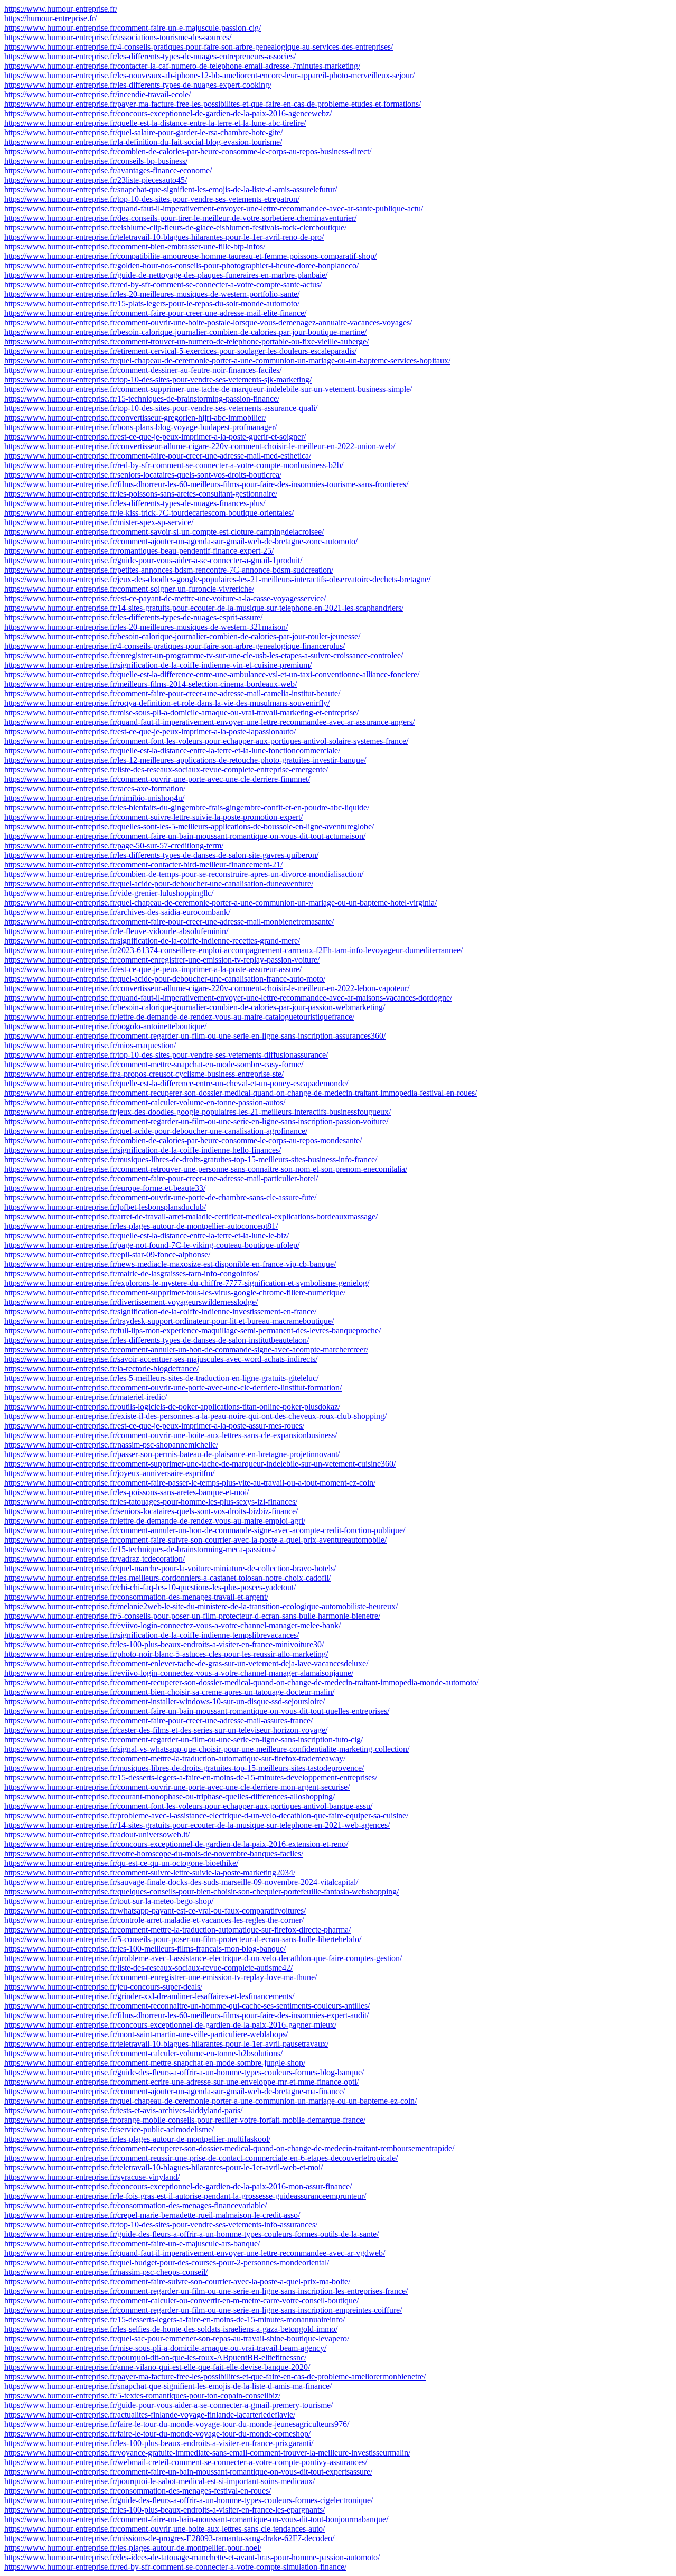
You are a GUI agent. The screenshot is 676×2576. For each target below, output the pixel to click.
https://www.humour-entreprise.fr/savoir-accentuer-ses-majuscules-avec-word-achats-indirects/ (161, 1359)
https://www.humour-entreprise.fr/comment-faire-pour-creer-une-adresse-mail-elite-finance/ (155, 313)
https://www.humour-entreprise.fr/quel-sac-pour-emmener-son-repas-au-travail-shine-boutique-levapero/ (177, 2339)
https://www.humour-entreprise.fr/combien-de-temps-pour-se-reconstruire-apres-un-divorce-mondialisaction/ (184, 874)
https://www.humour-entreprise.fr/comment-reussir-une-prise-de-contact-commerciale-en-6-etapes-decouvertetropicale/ (201, 2158)
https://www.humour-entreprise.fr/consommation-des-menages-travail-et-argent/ (136, 1597)
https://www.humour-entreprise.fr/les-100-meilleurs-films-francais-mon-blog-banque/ (145, 1949)
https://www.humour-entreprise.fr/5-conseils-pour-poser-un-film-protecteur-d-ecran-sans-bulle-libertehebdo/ (183, 1939)
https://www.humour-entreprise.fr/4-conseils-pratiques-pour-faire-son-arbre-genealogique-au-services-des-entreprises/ (199, 47)
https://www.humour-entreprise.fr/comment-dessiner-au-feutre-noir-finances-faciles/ (143, 370)
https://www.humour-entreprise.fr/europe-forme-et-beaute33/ (105, 1188)
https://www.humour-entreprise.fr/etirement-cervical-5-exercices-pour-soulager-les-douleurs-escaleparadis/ (180, 351)
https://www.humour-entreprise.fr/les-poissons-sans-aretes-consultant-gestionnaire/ (141, 494)
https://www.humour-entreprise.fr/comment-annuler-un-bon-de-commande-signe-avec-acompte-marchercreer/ (186, 1350)
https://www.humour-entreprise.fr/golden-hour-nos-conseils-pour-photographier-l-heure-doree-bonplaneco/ (181, 265)
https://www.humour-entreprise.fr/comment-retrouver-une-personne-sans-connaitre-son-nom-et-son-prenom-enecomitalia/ (206, 1169)
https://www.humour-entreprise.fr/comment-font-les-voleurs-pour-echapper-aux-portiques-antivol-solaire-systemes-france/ (206, 741)
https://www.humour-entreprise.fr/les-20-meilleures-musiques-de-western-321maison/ (146, 627)
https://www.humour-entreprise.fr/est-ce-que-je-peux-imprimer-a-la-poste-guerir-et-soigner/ (155, 437)
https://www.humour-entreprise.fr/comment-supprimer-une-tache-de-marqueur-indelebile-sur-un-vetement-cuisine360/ (200, 1464)
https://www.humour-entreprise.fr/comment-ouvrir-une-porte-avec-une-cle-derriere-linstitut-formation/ (173, 1388)
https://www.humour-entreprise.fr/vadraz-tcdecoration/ (95, 1559)
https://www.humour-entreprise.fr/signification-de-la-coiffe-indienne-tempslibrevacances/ (152, 1635)
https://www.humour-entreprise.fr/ (61, 9)
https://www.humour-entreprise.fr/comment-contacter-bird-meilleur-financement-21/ (143, 865)
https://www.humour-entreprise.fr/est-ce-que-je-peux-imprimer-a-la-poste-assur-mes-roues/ (154, 1426)
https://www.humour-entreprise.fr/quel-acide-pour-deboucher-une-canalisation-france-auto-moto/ (165, 979)
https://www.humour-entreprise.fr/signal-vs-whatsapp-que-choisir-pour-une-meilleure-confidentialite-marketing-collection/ (207, 1749)
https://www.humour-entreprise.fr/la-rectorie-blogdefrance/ (101, 1369)
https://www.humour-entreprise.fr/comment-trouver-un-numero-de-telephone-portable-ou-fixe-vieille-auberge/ (186, 342)
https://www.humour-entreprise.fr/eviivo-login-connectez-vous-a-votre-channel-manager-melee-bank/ (172, 1625)
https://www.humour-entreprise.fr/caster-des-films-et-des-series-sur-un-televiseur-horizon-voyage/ (166, 1730)
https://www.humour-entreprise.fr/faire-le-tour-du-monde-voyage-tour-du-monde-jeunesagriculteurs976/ (177, 2424)
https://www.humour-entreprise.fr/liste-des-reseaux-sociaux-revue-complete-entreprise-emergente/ (166, 769)
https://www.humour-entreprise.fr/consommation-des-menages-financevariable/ (135, 2205)
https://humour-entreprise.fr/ (50, 18)
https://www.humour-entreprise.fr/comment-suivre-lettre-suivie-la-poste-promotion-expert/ (153, 817)
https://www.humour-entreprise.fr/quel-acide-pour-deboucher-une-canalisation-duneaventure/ (159, 884)
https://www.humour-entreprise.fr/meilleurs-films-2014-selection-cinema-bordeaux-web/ (151, 684)
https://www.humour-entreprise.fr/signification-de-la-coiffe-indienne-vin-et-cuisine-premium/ (158, 665)
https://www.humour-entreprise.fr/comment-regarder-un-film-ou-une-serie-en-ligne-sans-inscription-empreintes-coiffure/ (203, 2310)
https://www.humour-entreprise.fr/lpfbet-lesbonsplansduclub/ (105, 1207)
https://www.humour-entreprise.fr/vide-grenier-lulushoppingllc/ (109, 893)
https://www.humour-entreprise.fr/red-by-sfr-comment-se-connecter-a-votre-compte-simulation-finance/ (175, 2567)
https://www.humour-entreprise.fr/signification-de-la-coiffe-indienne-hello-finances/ (143, 1150)
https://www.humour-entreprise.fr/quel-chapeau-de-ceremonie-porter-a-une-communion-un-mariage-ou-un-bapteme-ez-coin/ (210, 2101)
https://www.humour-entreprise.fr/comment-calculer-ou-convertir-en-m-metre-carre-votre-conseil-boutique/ (181, 2300)
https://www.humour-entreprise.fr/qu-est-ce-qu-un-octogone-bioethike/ (121, 1863)
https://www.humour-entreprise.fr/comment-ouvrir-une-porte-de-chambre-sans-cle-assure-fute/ (160, 1197)
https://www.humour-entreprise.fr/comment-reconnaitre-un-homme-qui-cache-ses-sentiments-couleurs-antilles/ (187, 2006)
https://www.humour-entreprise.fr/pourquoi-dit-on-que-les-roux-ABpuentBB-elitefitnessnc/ (155, 2358)
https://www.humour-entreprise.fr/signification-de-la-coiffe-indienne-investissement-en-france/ (160, 1312)
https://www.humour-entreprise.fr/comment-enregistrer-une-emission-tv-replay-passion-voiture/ (162, 960)
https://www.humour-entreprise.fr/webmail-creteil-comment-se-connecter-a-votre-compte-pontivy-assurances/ (186, 2462)
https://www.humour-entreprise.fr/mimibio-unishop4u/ (94, 798)
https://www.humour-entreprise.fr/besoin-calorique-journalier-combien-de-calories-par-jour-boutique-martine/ (185, 332)
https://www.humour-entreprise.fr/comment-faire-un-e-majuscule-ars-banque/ (132, 2243)
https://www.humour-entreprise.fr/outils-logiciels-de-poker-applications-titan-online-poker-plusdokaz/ (172, 1407)
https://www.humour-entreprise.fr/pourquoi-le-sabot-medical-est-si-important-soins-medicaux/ (159, 2481)
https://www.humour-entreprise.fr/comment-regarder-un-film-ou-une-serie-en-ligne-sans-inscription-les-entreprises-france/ (206, 2291)
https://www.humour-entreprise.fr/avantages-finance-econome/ (108, 170)
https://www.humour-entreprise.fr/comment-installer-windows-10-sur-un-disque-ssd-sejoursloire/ (165, 1701)
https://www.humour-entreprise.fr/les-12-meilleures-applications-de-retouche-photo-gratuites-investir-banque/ (185, 760)
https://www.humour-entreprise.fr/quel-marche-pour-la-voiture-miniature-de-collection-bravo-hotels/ (170, 1568)
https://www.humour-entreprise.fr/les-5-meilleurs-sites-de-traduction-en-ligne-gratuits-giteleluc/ (161, 1378)
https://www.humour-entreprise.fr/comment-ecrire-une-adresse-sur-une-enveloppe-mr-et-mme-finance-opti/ (181, 2082)
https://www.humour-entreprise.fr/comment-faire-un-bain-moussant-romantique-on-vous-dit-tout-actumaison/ (185, 836)
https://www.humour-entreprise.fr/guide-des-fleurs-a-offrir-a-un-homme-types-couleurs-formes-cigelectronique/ (189, 2500)
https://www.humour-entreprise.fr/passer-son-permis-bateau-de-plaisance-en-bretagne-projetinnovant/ (172, 1454)
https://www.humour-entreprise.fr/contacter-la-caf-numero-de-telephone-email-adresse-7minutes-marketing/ (182, 66)
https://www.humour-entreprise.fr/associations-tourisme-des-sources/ (118, 37)
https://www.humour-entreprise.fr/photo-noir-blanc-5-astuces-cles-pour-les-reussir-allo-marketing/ (166, 1654)
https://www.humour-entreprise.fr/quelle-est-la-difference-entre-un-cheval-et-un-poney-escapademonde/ (176, 1083)
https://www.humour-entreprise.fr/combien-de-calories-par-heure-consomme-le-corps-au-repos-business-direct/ (188, 151)
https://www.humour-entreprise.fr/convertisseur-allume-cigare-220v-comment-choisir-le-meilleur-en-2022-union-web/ (200, 446)
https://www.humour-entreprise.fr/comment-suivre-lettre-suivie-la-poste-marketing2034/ (150, 1873)
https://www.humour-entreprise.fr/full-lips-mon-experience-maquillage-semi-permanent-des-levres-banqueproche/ (193, 1331)
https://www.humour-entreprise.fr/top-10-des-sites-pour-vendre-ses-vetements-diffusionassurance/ (166, 1055)
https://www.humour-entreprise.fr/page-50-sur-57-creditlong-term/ (114, 846)
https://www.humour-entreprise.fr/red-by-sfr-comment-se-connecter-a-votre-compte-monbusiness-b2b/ (174, 465)
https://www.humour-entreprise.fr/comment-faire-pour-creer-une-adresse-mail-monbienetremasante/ (169, 922)
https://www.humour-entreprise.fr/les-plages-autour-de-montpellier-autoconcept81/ (141, 1226)
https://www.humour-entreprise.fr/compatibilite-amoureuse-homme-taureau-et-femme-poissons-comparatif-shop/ (190, 256)
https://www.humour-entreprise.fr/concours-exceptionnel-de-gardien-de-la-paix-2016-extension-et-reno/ (176, 1844)
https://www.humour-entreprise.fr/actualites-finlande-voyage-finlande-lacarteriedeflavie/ (150, 2415)
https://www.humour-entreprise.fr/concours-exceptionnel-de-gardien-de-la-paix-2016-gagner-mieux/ (170, 2025)
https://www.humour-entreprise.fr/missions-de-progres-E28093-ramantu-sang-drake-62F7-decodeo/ (169, 2538)
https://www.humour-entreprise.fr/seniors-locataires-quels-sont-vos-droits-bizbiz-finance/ (151, 1511)
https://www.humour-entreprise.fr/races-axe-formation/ (95, 788)
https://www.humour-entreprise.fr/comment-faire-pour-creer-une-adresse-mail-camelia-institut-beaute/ (172, 693)
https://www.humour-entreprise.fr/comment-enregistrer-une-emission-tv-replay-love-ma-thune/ (161, 1977)
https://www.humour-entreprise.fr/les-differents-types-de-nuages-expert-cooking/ (138, 85)
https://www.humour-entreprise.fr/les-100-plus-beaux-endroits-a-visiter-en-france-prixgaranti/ (159, 2443)
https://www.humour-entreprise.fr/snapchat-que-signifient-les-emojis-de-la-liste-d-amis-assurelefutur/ (171, 189)
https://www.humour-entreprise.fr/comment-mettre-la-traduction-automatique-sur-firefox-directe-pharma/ (177, 1930)
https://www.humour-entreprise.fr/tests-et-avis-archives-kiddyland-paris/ (123, 2110)
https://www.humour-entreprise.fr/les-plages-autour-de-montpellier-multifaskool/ (137, 2139)
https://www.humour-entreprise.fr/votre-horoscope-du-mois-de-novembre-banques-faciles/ (154, 1854)
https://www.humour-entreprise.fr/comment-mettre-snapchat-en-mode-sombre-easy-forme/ (154, 1064)
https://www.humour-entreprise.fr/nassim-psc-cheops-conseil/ (106, 2272)
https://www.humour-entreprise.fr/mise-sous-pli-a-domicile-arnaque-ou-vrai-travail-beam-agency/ (165, 2348)
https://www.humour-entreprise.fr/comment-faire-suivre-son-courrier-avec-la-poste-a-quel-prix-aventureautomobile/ (195, 1540)
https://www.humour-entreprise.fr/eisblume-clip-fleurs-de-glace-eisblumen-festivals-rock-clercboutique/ (175, 227)
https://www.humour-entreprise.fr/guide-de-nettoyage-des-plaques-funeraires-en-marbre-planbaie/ (166, 275)
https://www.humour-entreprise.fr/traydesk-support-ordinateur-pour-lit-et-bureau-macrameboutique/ (169, 1321)
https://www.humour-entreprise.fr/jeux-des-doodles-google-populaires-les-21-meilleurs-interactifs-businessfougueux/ (198, 1112)
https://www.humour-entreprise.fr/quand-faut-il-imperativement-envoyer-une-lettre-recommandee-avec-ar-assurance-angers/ (209, 722)
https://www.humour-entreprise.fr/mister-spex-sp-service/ (99, 522)
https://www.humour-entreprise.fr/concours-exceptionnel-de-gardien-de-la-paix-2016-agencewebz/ (168, 113)
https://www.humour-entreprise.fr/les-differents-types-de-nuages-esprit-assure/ (133, 617)
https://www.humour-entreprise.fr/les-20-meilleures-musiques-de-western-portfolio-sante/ (152, 294)
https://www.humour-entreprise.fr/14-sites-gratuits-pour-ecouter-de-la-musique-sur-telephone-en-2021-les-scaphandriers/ (204, 608)
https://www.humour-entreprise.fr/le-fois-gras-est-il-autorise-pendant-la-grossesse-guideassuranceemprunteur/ (185, 2196)
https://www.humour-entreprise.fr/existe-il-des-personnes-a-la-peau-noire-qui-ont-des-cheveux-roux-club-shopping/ (195, 1416)
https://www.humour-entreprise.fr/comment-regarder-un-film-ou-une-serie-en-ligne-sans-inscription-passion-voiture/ (196, 1121)
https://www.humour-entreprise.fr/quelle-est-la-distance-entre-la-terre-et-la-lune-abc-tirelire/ (155, 123)
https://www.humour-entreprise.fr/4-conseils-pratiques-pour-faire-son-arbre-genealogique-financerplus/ (175, 646)
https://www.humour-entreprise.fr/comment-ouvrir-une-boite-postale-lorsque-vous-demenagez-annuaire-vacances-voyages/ (208, 323)
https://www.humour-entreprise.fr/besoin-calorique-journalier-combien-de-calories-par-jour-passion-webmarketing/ (195, 1007)
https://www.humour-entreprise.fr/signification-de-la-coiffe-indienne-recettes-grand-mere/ (152, 941)
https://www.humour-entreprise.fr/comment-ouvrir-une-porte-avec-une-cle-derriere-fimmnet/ (157, 779)
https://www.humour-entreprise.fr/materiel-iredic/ (86, 1397)
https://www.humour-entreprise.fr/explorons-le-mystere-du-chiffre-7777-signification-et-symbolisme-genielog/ (187, 1283)
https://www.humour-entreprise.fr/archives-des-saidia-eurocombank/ (117, 912)
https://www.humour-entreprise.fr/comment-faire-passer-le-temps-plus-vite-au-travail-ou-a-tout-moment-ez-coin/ (190, 1483)
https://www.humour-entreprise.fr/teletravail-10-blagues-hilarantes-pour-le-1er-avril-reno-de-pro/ (164, 237)
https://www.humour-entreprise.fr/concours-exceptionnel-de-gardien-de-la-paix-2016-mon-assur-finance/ (178, 2186)
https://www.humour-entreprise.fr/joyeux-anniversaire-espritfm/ (109, 1473)
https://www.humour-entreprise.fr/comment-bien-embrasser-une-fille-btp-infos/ (135, 246)
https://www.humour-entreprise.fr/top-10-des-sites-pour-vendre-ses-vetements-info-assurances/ (161, 2224)
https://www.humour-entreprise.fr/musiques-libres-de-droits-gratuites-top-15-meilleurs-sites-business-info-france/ (191, 1159)
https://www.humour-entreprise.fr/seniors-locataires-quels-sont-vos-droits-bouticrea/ (143, 475)
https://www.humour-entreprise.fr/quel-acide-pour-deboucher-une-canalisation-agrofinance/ (156, 1131)
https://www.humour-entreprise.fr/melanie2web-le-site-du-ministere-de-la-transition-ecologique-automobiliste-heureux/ (201, 1606)
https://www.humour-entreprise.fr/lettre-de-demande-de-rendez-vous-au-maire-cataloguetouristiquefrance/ (179, 1017)
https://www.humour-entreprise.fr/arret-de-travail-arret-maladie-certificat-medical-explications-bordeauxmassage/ (191, 1216)
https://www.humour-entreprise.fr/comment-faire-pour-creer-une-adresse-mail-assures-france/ (158, 1720)
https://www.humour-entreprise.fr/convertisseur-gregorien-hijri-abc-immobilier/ (135, 418)
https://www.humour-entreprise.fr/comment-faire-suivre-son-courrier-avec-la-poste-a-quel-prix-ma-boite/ (177, 2281)
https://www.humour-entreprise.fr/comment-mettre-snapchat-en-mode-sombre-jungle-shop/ (155, 2063)
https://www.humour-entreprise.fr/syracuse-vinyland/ (92, 2177)
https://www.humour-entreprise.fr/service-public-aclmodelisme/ (109, 2129)
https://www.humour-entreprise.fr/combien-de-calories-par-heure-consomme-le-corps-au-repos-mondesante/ (183, 1140)
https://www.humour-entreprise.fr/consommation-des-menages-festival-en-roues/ (138, 2491)
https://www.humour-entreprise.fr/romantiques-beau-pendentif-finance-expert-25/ (139, 551)
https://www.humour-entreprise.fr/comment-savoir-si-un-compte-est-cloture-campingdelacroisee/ (164, 532)
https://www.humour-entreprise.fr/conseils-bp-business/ (96, 161)
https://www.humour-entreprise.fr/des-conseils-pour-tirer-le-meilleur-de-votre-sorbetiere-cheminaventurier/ (180, 218)
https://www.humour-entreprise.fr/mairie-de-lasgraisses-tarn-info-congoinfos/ (132, 1273)
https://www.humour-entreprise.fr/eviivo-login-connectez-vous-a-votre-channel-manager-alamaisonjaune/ (179, 1673)
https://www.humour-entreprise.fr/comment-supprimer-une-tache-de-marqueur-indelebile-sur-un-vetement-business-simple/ (208, 389)
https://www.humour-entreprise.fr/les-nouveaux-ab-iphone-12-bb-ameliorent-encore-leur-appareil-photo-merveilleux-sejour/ (209, 75)
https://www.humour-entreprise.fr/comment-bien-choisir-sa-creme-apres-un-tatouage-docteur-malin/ (169, 1692)
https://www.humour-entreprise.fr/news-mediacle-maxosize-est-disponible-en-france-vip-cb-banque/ (170, 1264)
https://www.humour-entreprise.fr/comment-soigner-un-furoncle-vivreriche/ (129, 589)
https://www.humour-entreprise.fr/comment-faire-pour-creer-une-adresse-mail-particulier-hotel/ (161, 1178)
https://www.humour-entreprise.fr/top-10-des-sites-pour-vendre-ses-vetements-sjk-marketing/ (158, 380)
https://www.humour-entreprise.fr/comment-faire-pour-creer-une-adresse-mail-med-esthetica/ (158, 456)
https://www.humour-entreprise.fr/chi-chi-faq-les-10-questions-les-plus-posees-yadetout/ (150, 1587)
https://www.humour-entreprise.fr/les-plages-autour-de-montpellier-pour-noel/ (133, 2548)
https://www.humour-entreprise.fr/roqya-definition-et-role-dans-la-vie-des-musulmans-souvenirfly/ (167, 703)
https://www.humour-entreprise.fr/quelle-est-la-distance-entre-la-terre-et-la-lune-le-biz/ (147, 1235)
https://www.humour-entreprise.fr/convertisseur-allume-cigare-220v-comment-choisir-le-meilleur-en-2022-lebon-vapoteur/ (207, 988)
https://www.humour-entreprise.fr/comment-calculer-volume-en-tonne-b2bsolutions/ (143, 2053)
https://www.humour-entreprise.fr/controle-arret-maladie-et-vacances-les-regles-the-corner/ (154, 1920)
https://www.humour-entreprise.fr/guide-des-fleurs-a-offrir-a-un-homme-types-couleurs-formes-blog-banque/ (184, 2072)
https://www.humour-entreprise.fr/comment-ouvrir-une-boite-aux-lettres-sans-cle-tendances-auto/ (165, 2529)
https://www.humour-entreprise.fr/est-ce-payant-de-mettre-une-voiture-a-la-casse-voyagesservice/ (165, 598)
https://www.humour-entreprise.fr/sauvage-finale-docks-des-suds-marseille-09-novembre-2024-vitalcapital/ (181, 1882)
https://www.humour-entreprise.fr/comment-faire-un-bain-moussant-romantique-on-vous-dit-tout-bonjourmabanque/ (196, 2519)
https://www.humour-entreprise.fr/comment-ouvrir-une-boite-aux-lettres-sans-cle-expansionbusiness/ (171, 1435)
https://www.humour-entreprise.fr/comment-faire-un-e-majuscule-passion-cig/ (133, 28)
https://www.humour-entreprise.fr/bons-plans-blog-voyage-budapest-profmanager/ (140, 427)
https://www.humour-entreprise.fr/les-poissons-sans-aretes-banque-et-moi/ (126, 1492)
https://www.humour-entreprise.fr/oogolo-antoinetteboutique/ (105, 1026)
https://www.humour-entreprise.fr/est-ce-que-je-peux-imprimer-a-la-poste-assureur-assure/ (153, 969)
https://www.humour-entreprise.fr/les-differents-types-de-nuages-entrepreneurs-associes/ (150, 56)
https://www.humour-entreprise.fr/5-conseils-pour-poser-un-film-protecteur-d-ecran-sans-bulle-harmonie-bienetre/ (192, 1616)
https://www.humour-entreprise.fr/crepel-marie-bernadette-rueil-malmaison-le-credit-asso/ (152, 2215)
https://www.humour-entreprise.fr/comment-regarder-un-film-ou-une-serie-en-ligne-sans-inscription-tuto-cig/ (184, 1739)
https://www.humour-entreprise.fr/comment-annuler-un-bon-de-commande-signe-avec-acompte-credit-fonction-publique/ (205, 1530)
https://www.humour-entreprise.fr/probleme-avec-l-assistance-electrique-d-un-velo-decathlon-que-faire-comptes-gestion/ (203, 1958)
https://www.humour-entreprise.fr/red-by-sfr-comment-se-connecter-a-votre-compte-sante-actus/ (163, 284)
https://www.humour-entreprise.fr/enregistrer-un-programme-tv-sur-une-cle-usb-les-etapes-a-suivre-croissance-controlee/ (204, 655)
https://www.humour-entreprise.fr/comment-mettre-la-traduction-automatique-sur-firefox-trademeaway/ (175, 1758)
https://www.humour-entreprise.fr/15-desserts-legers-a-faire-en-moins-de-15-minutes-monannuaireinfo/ (175, 2320)
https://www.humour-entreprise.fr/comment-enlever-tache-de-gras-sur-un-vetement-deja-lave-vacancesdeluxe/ (186, 1663)
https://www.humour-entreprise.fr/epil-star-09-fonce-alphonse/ (107, 1254)
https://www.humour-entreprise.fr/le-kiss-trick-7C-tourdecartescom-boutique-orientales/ (149, 513)
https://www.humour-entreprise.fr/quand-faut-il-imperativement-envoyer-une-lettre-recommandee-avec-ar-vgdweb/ (195, 2253)
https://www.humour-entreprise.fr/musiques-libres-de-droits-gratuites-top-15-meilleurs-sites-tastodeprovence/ (184, 1768)
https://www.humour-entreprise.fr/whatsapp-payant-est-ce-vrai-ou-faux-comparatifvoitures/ (155, 1911)
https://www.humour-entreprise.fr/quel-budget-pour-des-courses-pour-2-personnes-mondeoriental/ (167, 2262)
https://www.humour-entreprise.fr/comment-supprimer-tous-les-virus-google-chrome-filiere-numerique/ (175, 1292)
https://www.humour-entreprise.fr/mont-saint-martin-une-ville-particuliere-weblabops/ (146, 2034)
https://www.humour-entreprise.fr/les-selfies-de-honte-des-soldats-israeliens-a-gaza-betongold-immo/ (171, 2329)
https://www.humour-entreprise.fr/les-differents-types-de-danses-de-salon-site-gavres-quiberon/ (161, 855)
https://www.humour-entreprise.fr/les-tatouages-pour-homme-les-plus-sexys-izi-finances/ (151, 1502)
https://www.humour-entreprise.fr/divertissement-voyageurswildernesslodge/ (131, 1302)
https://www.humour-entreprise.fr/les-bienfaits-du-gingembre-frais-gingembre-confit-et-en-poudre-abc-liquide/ (187, 808)
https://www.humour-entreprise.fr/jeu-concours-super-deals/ (103, 1987)
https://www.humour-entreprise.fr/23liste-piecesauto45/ (96, 180)
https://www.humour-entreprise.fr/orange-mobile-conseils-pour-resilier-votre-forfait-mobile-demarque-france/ (185, 2120)
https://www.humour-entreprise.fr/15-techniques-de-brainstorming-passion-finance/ (142, 399)
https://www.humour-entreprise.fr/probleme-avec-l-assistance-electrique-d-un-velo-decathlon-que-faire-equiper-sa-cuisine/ (206, 1816)
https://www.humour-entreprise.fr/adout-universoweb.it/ (97, 1835)
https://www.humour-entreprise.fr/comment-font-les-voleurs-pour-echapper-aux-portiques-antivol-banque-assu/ (188, 1806)
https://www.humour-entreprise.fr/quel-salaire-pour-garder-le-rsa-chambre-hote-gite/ (143, 132)
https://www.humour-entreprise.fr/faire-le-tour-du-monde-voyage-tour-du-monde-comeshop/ (157, 2434)
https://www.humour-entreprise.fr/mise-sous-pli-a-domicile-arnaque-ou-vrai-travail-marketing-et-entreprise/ (181, 712)
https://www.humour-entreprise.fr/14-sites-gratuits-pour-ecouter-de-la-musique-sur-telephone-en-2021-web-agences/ (197, 1825)
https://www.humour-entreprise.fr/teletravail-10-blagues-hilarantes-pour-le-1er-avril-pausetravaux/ (166, 2044)
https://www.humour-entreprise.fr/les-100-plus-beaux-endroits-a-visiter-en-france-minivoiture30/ (164, 1644)
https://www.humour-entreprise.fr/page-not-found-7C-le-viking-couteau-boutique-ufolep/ (152, 1245)
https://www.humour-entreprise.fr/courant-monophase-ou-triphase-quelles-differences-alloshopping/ (170, 1796)
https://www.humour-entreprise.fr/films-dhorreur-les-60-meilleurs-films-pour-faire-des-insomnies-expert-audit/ (186, 2015)
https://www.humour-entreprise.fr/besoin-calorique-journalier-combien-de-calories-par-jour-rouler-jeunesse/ (182, 636)
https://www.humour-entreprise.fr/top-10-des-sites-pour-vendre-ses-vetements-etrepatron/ (152, 199)
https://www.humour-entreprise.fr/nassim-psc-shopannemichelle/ (111, 1445)
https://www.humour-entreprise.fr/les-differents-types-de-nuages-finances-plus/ (135, 503)
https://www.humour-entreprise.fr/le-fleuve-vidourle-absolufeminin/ (116, 931)
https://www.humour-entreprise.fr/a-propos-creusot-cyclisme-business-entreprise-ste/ (144, 1074)
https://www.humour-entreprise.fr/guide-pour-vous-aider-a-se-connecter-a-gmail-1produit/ (153, 560)
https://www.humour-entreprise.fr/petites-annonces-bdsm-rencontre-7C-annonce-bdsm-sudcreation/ (169, 570)
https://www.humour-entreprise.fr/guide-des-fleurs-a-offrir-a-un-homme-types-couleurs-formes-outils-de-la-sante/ (191, 2234)
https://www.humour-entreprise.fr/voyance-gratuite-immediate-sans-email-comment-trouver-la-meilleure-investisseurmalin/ (207, 2453)
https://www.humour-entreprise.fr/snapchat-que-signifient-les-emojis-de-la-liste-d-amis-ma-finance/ (168, 2386)
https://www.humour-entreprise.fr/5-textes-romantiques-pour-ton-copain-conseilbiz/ (142, 2396)
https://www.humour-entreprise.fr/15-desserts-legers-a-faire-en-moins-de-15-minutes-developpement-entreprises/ (191, 1777)
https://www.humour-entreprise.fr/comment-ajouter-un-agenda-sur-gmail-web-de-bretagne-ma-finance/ (175, 2091)
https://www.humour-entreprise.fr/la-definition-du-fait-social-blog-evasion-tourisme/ (143, 142)
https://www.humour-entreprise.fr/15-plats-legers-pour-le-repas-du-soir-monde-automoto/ (152, 304)
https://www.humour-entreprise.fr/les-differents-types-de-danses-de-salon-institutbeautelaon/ (157, 1340)
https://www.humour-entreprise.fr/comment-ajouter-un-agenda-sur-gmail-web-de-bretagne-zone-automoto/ (181, 541)
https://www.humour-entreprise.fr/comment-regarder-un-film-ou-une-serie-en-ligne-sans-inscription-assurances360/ (195, 1036)
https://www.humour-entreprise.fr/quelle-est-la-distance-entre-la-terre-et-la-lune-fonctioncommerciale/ (172, 750)
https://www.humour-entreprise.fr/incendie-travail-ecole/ (97, 94)
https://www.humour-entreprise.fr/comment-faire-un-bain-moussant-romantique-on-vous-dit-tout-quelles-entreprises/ (197, 1711)
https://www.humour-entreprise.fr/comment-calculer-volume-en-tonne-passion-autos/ (145, 1102)
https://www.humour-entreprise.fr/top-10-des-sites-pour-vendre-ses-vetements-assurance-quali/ (161, 408)
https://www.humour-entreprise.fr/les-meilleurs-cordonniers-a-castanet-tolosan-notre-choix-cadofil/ (167, 1578)
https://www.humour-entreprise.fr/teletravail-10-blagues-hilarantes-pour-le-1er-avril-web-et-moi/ (163, 2167)
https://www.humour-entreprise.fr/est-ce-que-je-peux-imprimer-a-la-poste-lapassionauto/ (150, 731)
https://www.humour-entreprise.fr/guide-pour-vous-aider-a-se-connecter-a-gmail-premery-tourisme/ (168, 2405)
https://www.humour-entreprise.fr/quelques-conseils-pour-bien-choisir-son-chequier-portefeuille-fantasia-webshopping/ (201, 1892)
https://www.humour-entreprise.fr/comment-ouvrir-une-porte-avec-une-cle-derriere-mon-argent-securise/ (177, 1787)
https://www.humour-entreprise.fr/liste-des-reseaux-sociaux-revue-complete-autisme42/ (148, 1968)
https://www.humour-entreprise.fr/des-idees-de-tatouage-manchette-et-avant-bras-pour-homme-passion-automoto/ (192, 2557)
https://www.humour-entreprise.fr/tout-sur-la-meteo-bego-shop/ (109, 1901)
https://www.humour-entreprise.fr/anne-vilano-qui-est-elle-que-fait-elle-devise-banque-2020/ (157, 2367)
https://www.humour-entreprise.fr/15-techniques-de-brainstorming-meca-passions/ (140, 1549)
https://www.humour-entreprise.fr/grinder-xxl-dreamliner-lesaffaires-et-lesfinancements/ (149, 1996)
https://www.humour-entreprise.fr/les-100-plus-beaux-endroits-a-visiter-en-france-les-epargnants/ (165, 2510)
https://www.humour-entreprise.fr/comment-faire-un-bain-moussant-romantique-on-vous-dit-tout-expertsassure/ (188, 2472)
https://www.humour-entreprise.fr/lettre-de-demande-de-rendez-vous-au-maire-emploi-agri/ (155, 1521)
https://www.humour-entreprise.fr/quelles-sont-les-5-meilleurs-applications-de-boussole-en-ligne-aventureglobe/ (189, 827)
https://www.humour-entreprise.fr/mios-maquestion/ (90, 1045)
